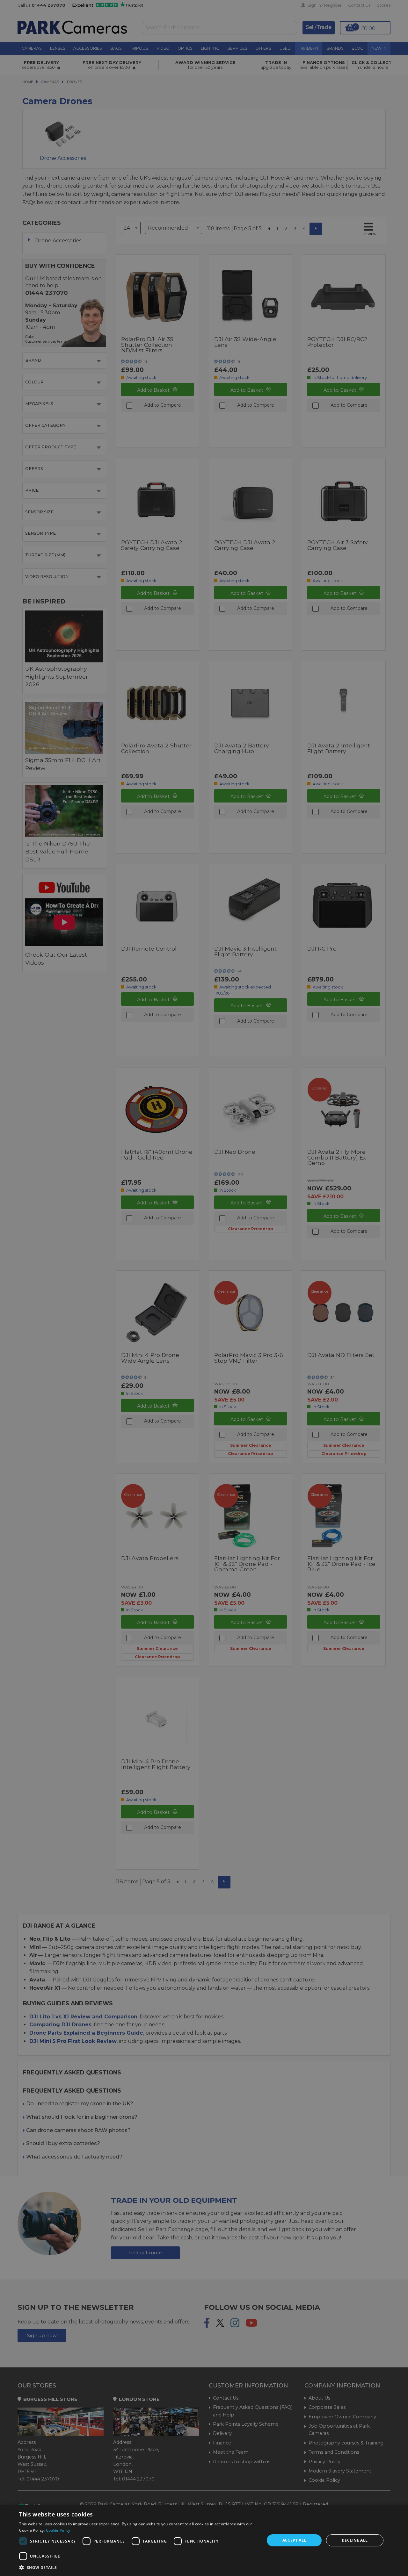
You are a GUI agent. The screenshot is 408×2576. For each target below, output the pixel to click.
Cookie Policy (58, 2530)
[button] (138, 2567)
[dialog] (204, 2540)
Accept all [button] (294, 2540)
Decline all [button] (355, 2540)
